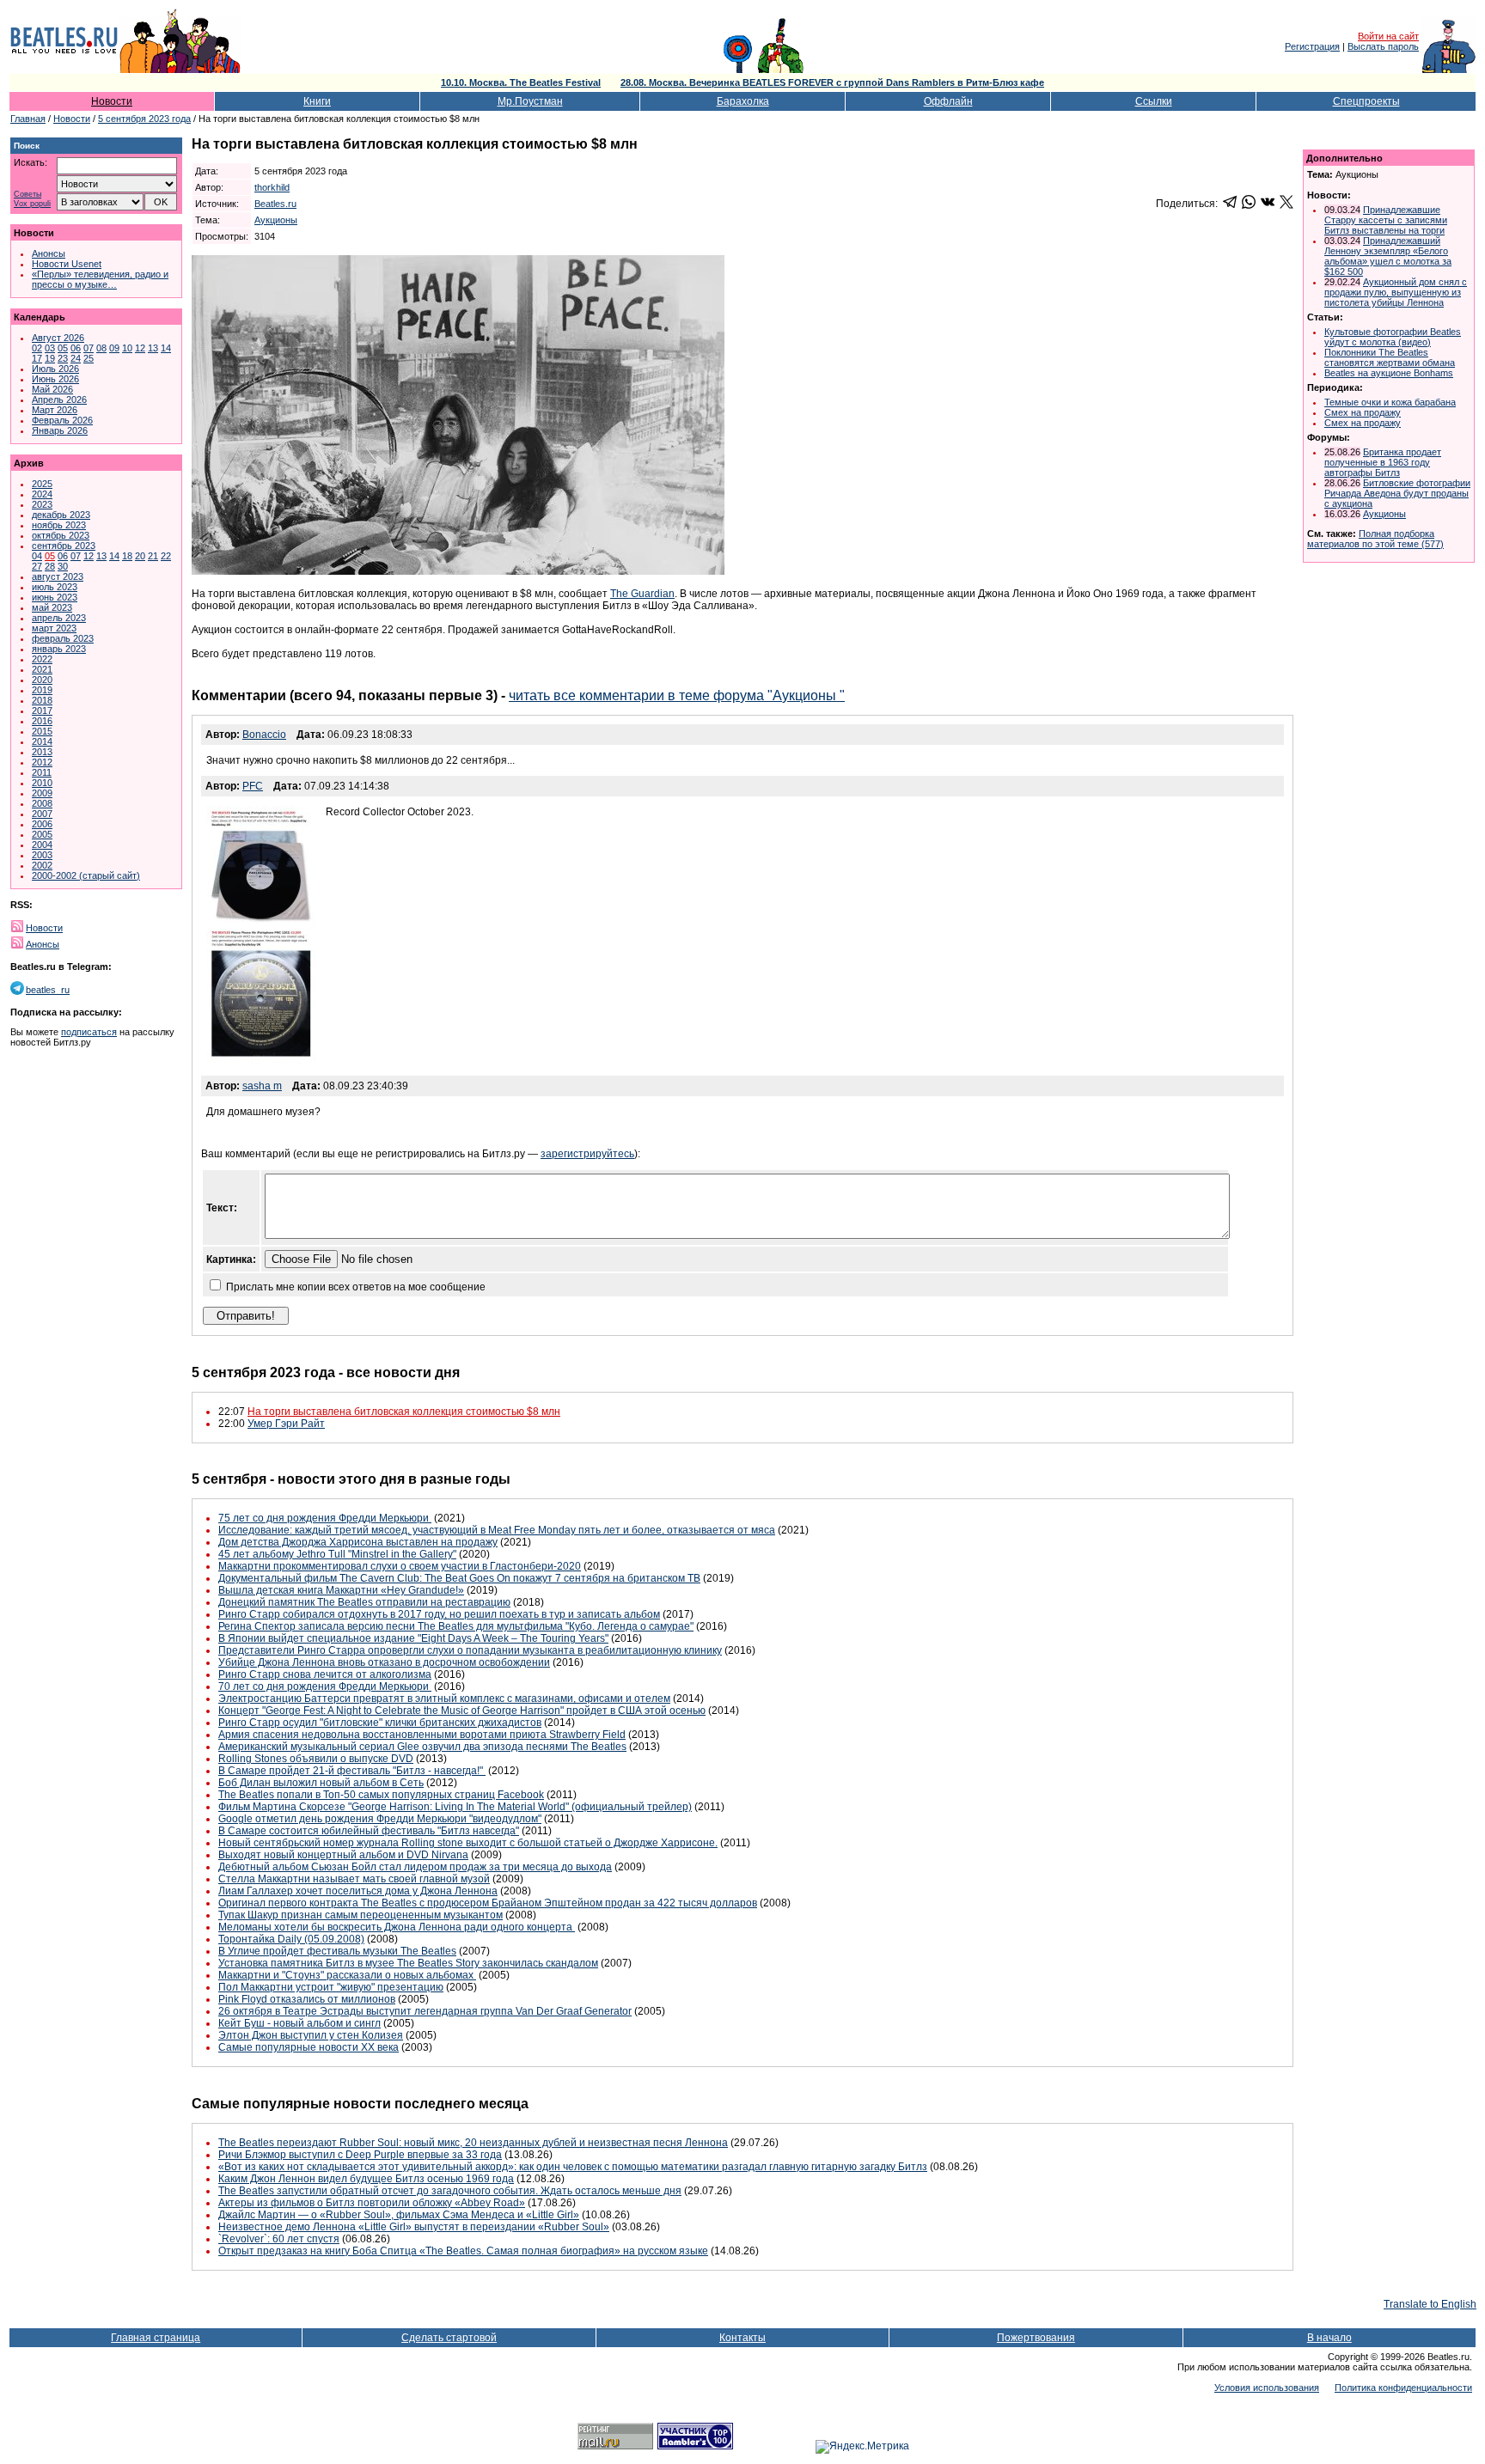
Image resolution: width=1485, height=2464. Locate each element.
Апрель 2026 (59, 399)
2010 (42, 783)
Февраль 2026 (62, 420)
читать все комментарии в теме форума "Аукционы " (677, 695)
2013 (42, 752)
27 (37, 566)
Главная (28, 119)
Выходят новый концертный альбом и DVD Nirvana (343, 1855)
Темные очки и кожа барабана (1390, 402)
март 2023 (54, 628)
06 (76, 348)
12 (140, 348)
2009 (42, 793)
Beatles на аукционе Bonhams (1389, 373)
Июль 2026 (55, 369)
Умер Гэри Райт (286, 1424)
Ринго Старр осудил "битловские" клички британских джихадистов (380, 1723)
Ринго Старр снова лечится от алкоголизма (325, 1674)
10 (127, 348)
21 (153, 556)
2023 (42, 504)
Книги (317, 101)
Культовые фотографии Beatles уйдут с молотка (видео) (1393, 337)
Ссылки (1154, 101)
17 (37, 358)
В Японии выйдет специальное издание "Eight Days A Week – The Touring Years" (413, 1638)
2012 (42, 762)
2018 (42, 700)
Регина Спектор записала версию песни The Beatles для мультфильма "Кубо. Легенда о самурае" (456, 1626)
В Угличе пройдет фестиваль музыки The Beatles (337, 1951)
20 (140, 556)
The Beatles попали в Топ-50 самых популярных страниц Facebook (381, 1795)
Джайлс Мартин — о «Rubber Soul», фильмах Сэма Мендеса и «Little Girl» (399, 2215)
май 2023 (52, 607)
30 (63, 566)
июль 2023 (55, 587)
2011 (42, 772)
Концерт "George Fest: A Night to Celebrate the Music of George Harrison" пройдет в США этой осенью (462, 1711)
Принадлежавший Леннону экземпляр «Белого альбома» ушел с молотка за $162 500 (1388, 256)
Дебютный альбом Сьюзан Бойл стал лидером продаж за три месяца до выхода (415, 1867)
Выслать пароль (1383, 46)
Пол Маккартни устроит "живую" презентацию (331, 1987)
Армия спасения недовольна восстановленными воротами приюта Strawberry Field (422, 1735)
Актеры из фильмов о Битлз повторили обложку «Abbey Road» (372, 2203)
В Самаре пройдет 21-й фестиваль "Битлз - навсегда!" (352, 1771)
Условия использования (1267, 2388)
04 (37, 556)
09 (114, 348)
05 (63, 348)
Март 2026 (55, 410)
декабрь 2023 (61, 515)
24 (76, 358)
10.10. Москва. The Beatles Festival (521, 82)
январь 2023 (59, 649)
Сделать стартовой (449, 2338)
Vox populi (32, 204)
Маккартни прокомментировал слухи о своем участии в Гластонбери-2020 (400, 1566)
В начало (1329, 2338)
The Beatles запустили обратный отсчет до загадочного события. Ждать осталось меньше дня (450, 2191)
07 (89, 348)
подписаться (89, 1032)
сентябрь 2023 (64, 546)
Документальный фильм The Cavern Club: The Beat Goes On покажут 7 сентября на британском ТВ (459, 1578)
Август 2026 (58, 338)
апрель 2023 (59, 618)
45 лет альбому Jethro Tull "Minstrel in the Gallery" (337, 1554)
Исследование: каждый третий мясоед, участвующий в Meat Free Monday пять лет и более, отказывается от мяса (497, 1530)
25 (89, 358)
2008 (42, 803)
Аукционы (276, 220)
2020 (42, 680)
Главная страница (156, 2338)
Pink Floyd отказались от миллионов (307, 1999)
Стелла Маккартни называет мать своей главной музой (354, 1879)
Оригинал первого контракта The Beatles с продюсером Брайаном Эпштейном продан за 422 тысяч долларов (488, 1903)
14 (166, 348)
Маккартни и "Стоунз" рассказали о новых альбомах (347, 1975)
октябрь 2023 (61, 535)
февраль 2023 (63, 638)
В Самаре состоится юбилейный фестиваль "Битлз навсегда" (369, 1831)
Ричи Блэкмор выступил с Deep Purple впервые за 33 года (360, 2155)
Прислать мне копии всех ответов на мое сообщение (356, 1287)
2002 (42, 865)
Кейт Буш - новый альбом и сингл (299, 2023)
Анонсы (49, 253)
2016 (42, 721)
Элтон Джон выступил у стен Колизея (311, 2035)
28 (50, 566)
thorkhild (272, 187)
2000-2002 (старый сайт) (86, 875)
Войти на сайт (1388, 36)
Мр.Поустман (530, 101)
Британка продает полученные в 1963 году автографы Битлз (1383, 462)
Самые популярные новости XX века (309, 2047)
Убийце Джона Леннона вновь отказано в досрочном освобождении (384, 1662)
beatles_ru (48, 990)
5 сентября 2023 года (144, 119)
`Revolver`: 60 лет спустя (279, 2239)
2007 (42, 814)
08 (101, 348)
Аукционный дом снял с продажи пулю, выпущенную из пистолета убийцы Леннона (1396, 292)
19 (50, 358)
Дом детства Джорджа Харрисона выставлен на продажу (358, 1542)
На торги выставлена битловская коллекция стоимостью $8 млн (404, 1412)
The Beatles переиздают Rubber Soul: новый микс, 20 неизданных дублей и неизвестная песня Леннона (473, 2143)
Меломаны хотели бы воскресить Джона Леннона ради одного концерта (397, 1927)
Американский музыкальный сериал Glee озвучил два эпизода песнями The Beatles (422, 1747)
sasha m (262, 1086)
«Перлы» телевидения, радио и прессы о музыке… (100, 279)
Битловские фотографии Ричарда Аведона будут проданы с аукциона (1397, 493)
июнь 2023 (55, 597)
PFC (253, 786)
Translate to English (1430, 2304)
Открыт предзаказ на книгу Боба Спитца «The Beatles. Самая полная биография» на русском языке (463, 2251)
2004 (42, 845)
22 (166, 556)
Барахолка (743, 101)
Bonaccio (264, 735)
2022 (42, 659)
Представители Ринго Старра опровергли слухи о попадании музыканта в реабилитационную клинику (470, 1650)
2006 (42, 824)
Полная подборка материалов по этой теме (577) (1375, 539)
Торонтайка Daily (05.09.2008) (291, 1939)
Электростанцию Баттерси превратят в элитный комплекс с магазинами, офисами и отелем (444, 1699)
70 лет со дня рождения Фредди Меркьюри (325, 1686)
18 (127, 556)
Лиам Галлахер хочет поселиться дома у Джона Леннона (358, 1891)
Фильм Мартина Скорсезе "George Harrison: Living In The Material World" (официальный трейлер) (455, 1807)
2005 (42, 834)
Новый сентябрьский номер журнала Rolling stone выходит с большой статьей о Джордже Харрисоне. (468, 1843)
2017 (42, 711)
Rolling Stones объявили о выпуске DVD (316, 1759)
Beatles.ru (275, 204)
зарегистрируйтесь (587, 1154)
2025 (42, 484)
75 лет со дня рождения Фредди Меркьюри (325, 1518)
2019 (42, 690)
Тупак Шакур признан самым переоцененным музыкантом (361, 1915)
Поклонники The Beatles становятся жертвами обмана (1390, 357)
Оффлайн (948, 101)
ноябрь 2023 (59, 525)
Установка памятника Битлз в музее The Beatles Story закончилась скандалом (408, 1963)
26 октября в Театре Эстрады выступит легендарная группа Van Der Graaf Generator (425, 2011)
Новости (112, 101)
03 (50, 348)
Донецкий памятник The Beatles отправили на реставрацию (364, 1602)
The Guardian (642, 594)
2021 (42, 669)
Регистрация (1312, 46)
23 (63, 358)
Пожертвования (1036, 2338)
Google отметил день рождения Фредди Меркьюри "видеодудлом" (380, 1819)
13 (153, 348)
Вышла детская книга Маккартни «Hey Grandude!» (341, 1590)
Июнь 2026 (55, 379)
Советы (27, 195)
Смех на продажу (1363, 412)
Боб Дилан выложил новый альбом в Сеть (321, 1783)
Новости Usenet (67, 264)
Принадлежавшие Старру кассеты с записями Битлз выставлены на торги (1386, 220)
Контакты (742, 2338)
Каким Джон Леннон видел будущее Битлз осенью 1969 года (366, 2179)
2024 (42, 494)
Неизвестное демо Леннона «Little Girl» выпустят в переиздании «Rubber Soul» (414, 2227)
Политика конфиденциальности (1403, 2388)
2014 (42, 741)
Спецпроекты (1366, 101)
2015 (42, 731)
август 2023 (58, 576)
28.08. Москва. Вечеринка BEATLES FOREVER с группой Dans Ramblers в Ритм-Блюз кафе (832, 82)
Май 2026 (52, 389)
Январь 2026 (60, 430)
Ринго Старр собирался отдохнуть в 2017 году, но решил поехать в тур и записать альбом (439, 1614)
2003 (42, 855)
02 (37, 348)
